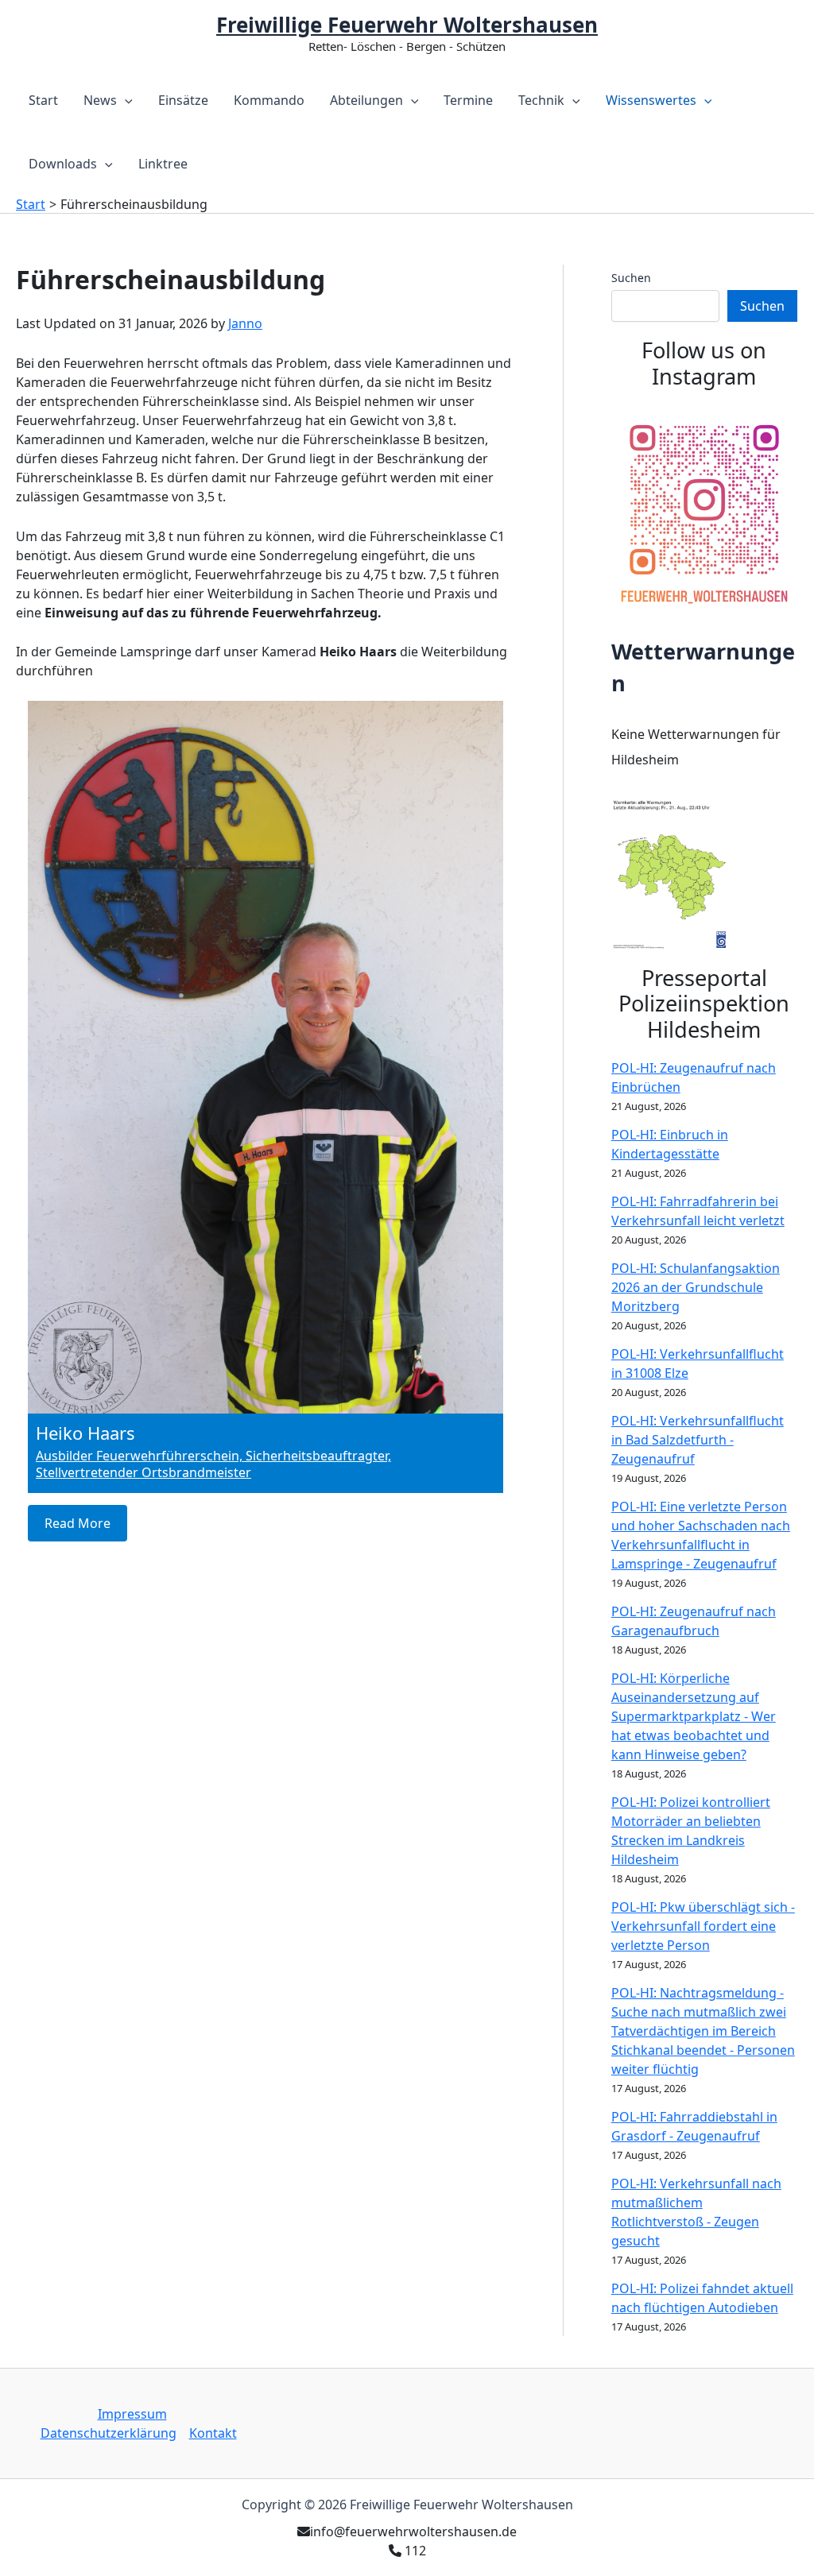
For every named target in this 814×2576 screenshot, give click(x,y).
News (100, 100)
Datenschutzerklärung (109, 2433)
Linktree (163, 164)
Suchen (631, 278)
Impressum (132, 2414)
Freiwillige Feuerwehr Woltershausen (407, 25)
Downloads (63, 164)
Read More (78, 1523)
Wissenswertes (651, 100)
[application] (125, 100)
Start (43, 100)
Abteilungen (366, 100)
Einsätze (183, 100)
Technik (541, 100)
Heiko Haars (85, 1433)
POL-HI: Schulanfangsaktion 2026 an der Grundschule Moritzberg (696, 1287)
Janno (245, 323)
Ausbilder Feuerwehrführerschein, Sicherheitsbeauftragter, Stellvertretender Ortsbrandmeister (213, 1464)
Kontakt (213, 2433)
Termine (468, 100)
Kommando (269, 100)
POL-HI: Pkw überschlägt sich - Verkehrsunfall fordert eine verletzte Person (703, 1926)
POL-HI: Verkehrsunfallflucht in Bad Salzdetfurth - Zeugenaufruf (698, 1440)
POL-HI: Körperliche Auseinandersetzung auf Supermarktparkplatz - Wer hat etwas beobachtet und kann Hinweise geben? (694, 1716)
